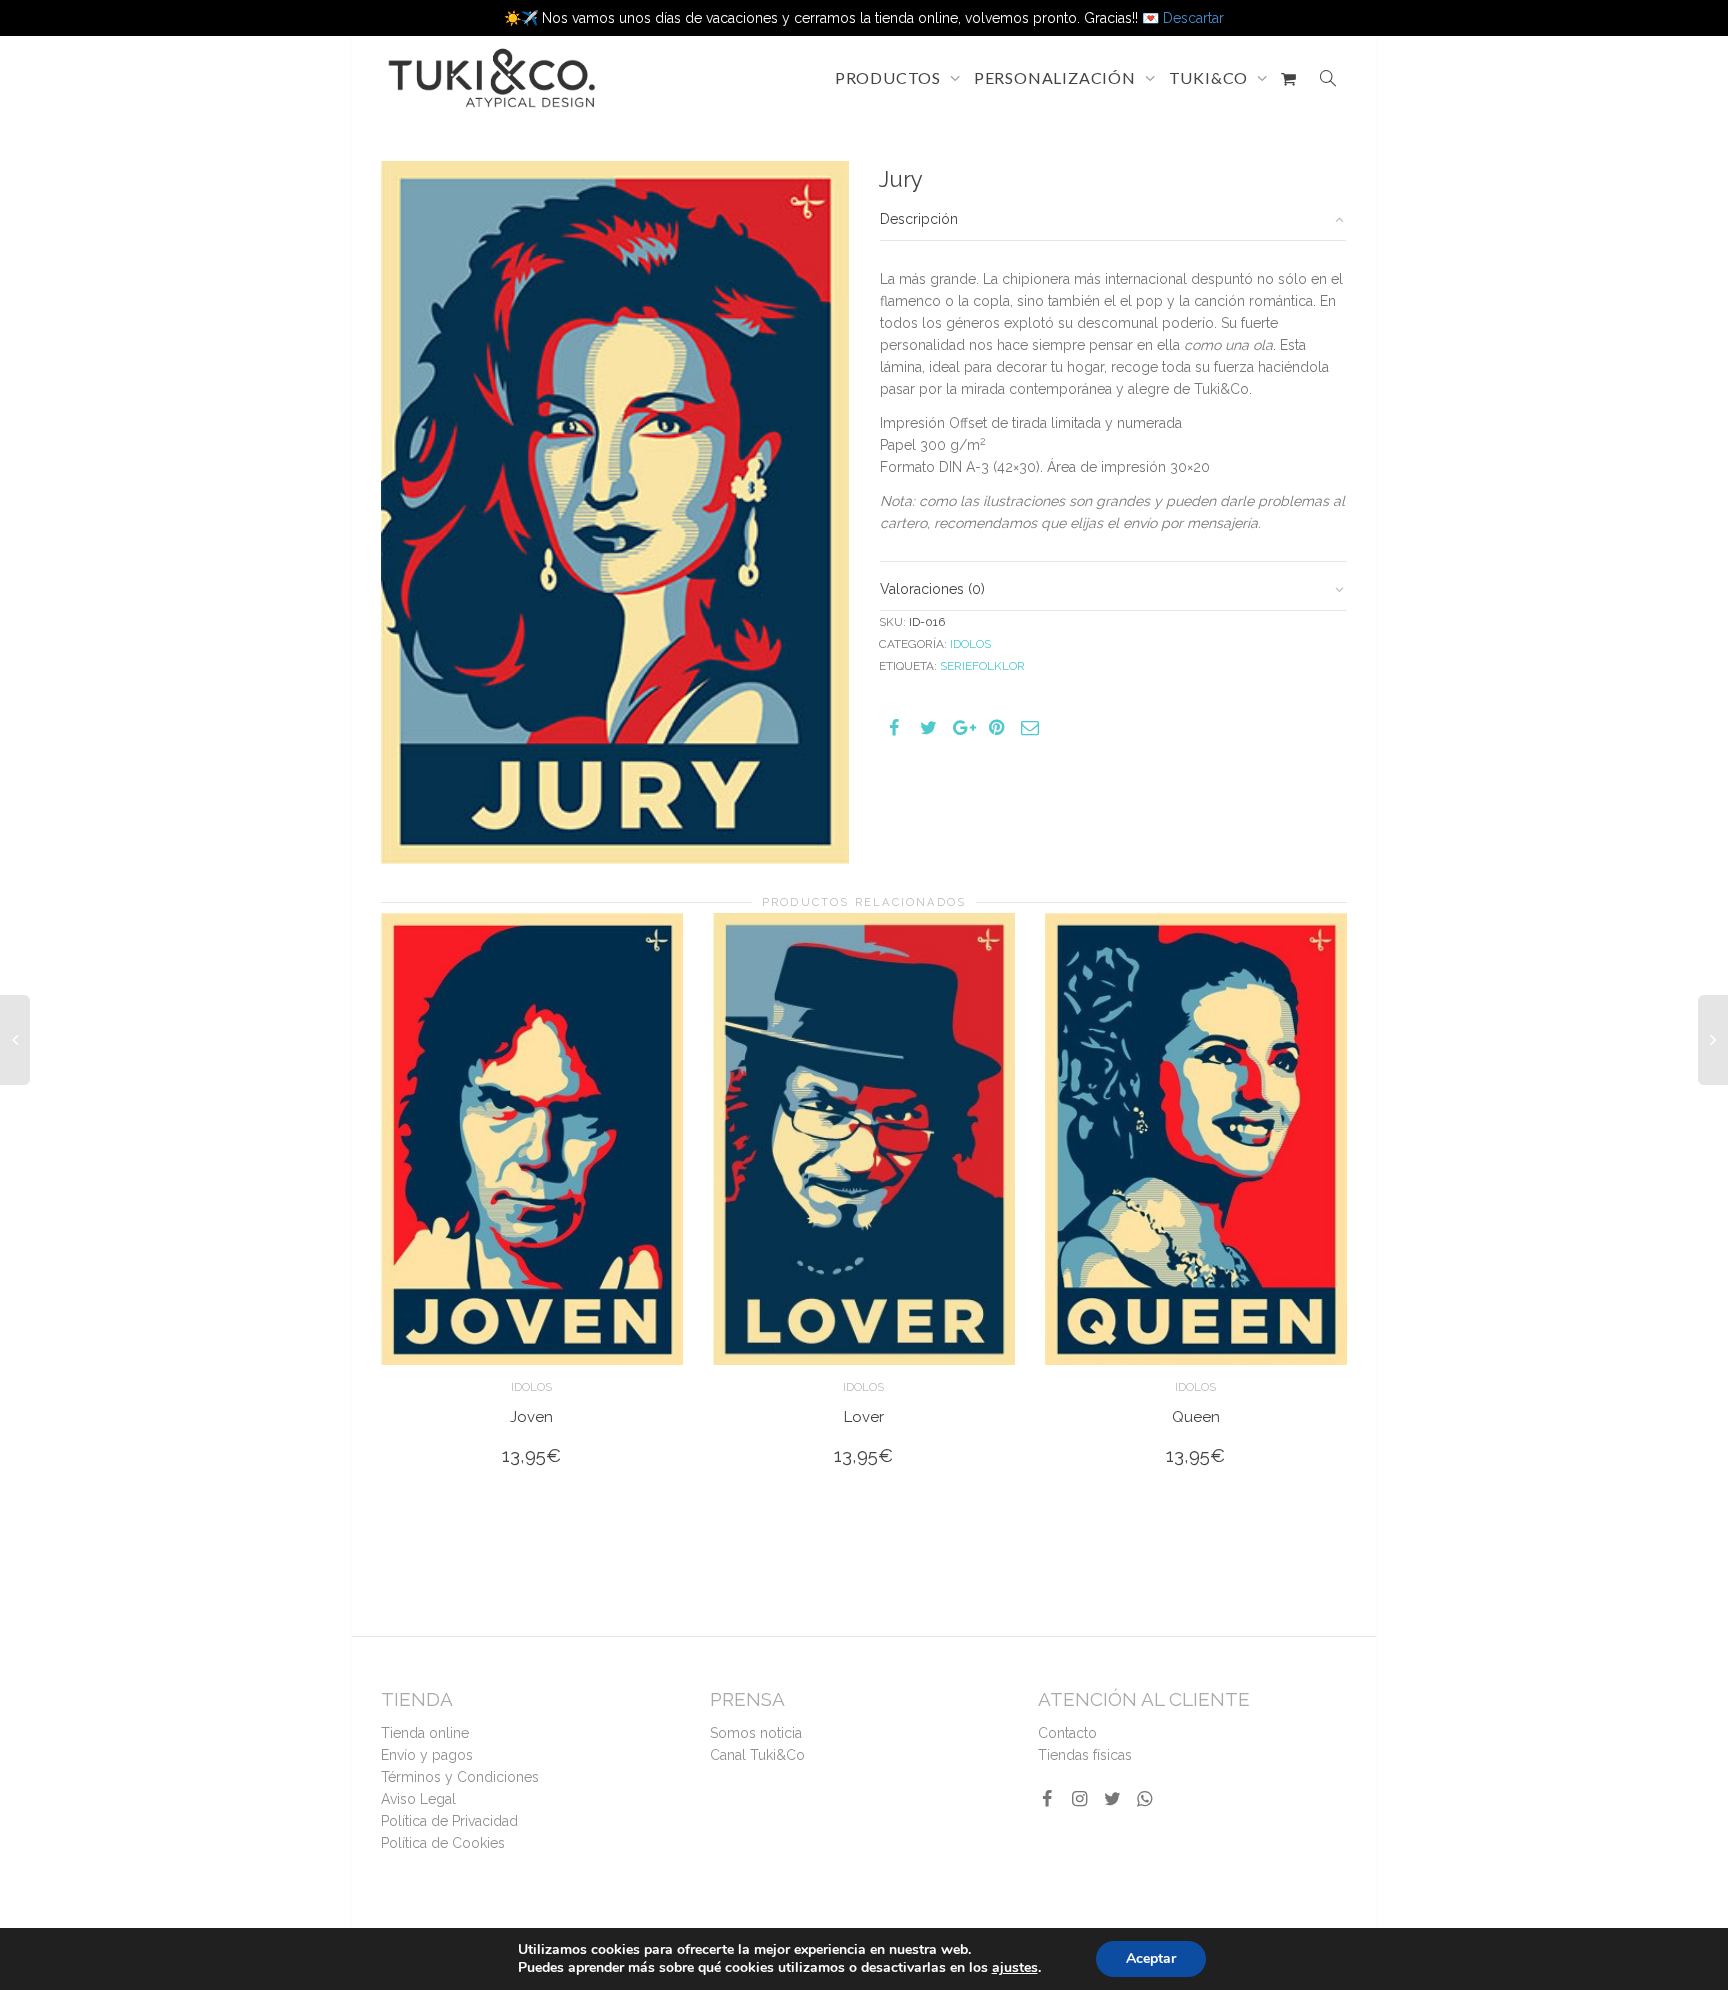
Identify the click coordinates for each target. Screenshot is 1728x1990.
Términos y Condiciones (460, 1777)
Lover (864, 1417)
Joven (531, 1417)
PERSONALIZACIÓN (1057, 77)
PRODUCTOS (890, 77)
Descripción (919, 219)
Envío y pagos (427, 1755)
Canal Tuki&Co (757, 1755)
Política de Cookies (443, 1843)
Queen (1196, 1417)
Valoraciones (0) (932, 589)
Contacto (1067, 1733)
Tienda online (425, 1733)
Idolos (970, 644)
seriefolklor (982, 666)
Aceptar (1151, 1958)
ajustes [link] (1015, 1967)
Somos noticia (756, 1733)
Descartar (1193, 18)
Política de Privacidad (449, 1821)
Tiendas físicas (1085, 1755)
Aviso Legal (418, 1799)
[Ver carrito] (1289, 78)
